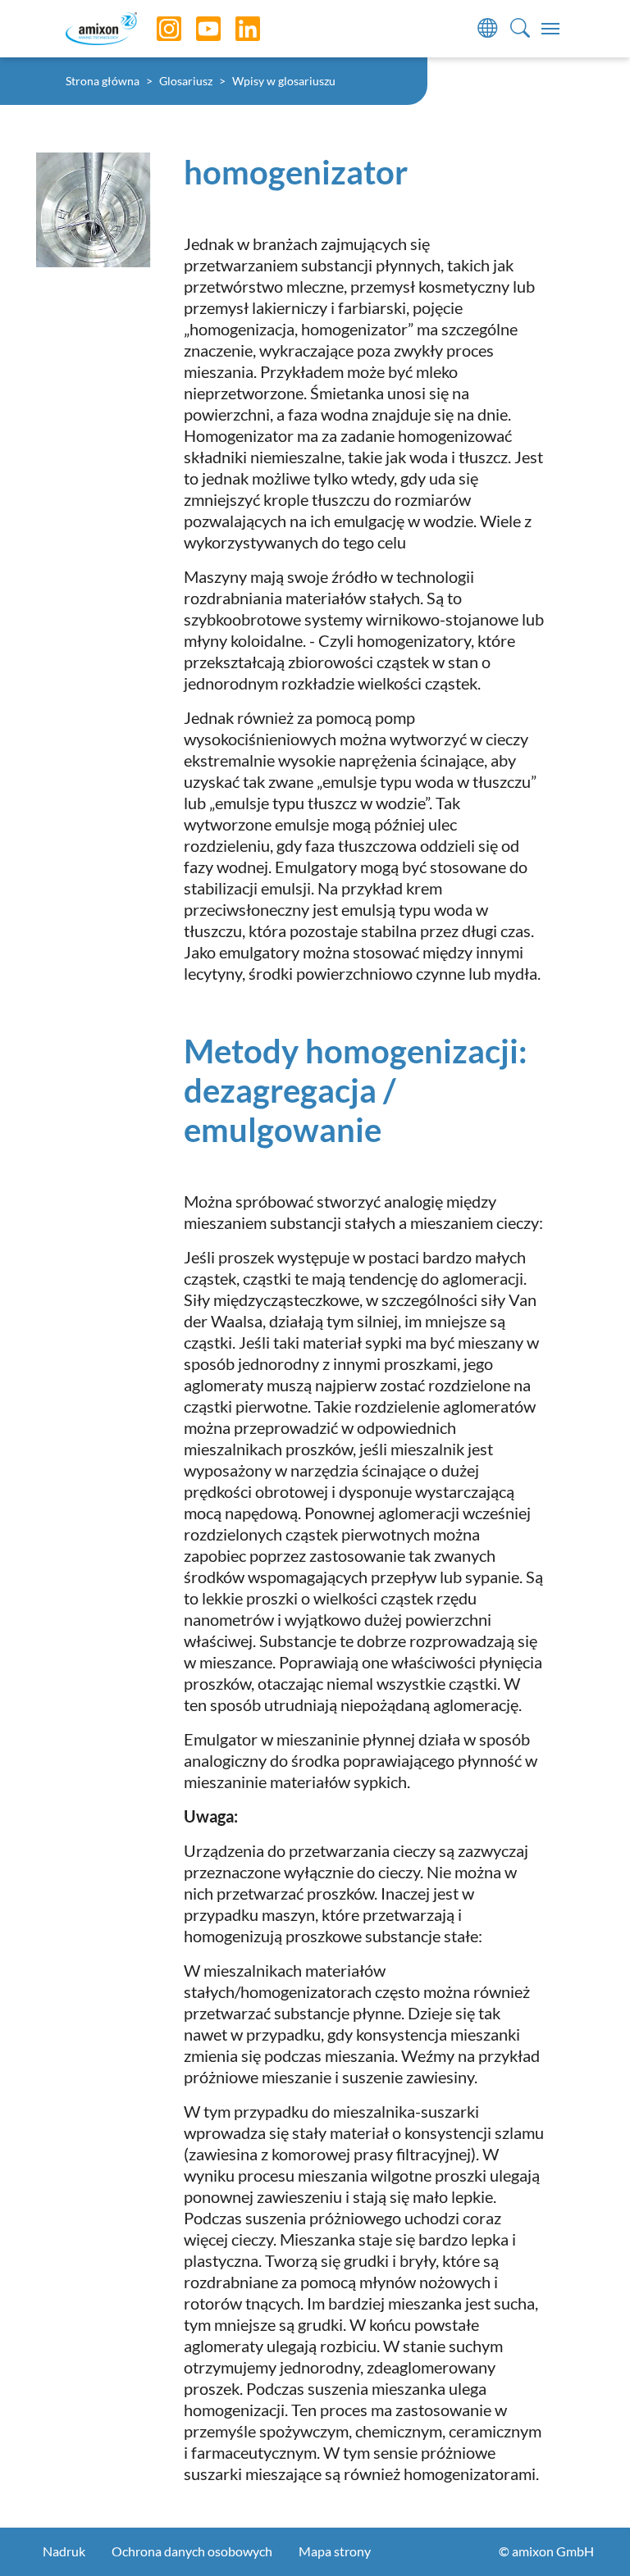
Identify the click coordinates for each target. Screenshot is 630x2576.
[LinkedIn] (235, 29)
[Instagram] (157, 29)
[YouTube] (196, 29)
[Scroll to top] (589, 2535)
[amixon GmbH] (101, 28)
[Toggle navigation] (550, 29)
